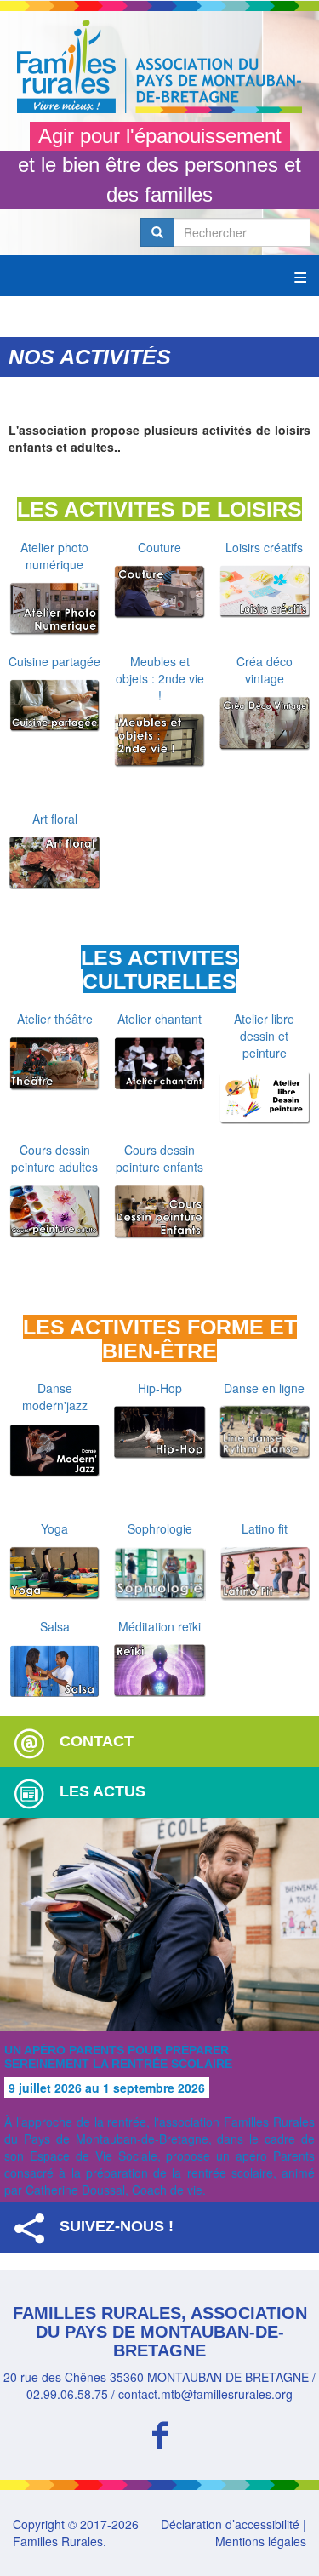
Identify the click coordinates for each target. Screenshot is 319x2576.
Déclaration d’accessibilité (230, 2524)
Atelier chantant (159, 1019)
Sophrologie (160, 1528)
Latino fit (265, 1528)
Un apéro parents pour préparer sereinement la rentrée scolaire (118, 2056)
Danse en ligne (264, 1388)
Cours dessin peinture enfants (159, 1158)
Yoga (54, 1528)
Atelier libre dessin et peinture (264, 1036)
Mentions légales (261, 2541)
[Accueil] (159, 66)
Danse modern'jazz (55, 1397)
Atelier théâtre (55, 1019)
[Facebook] (159, 2433)
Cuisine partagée (54, 661)
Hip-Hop (160, 1388)
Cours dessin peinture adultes (54, 1158)
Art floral (55, 819)
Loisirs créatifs (264, 547)
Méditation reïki (159, 1626)
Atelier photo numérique (54, 556)
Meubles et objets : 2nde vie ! (160, 678)
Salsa (55, 1626)
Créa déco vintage (265, 670)
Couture (159, 547)
